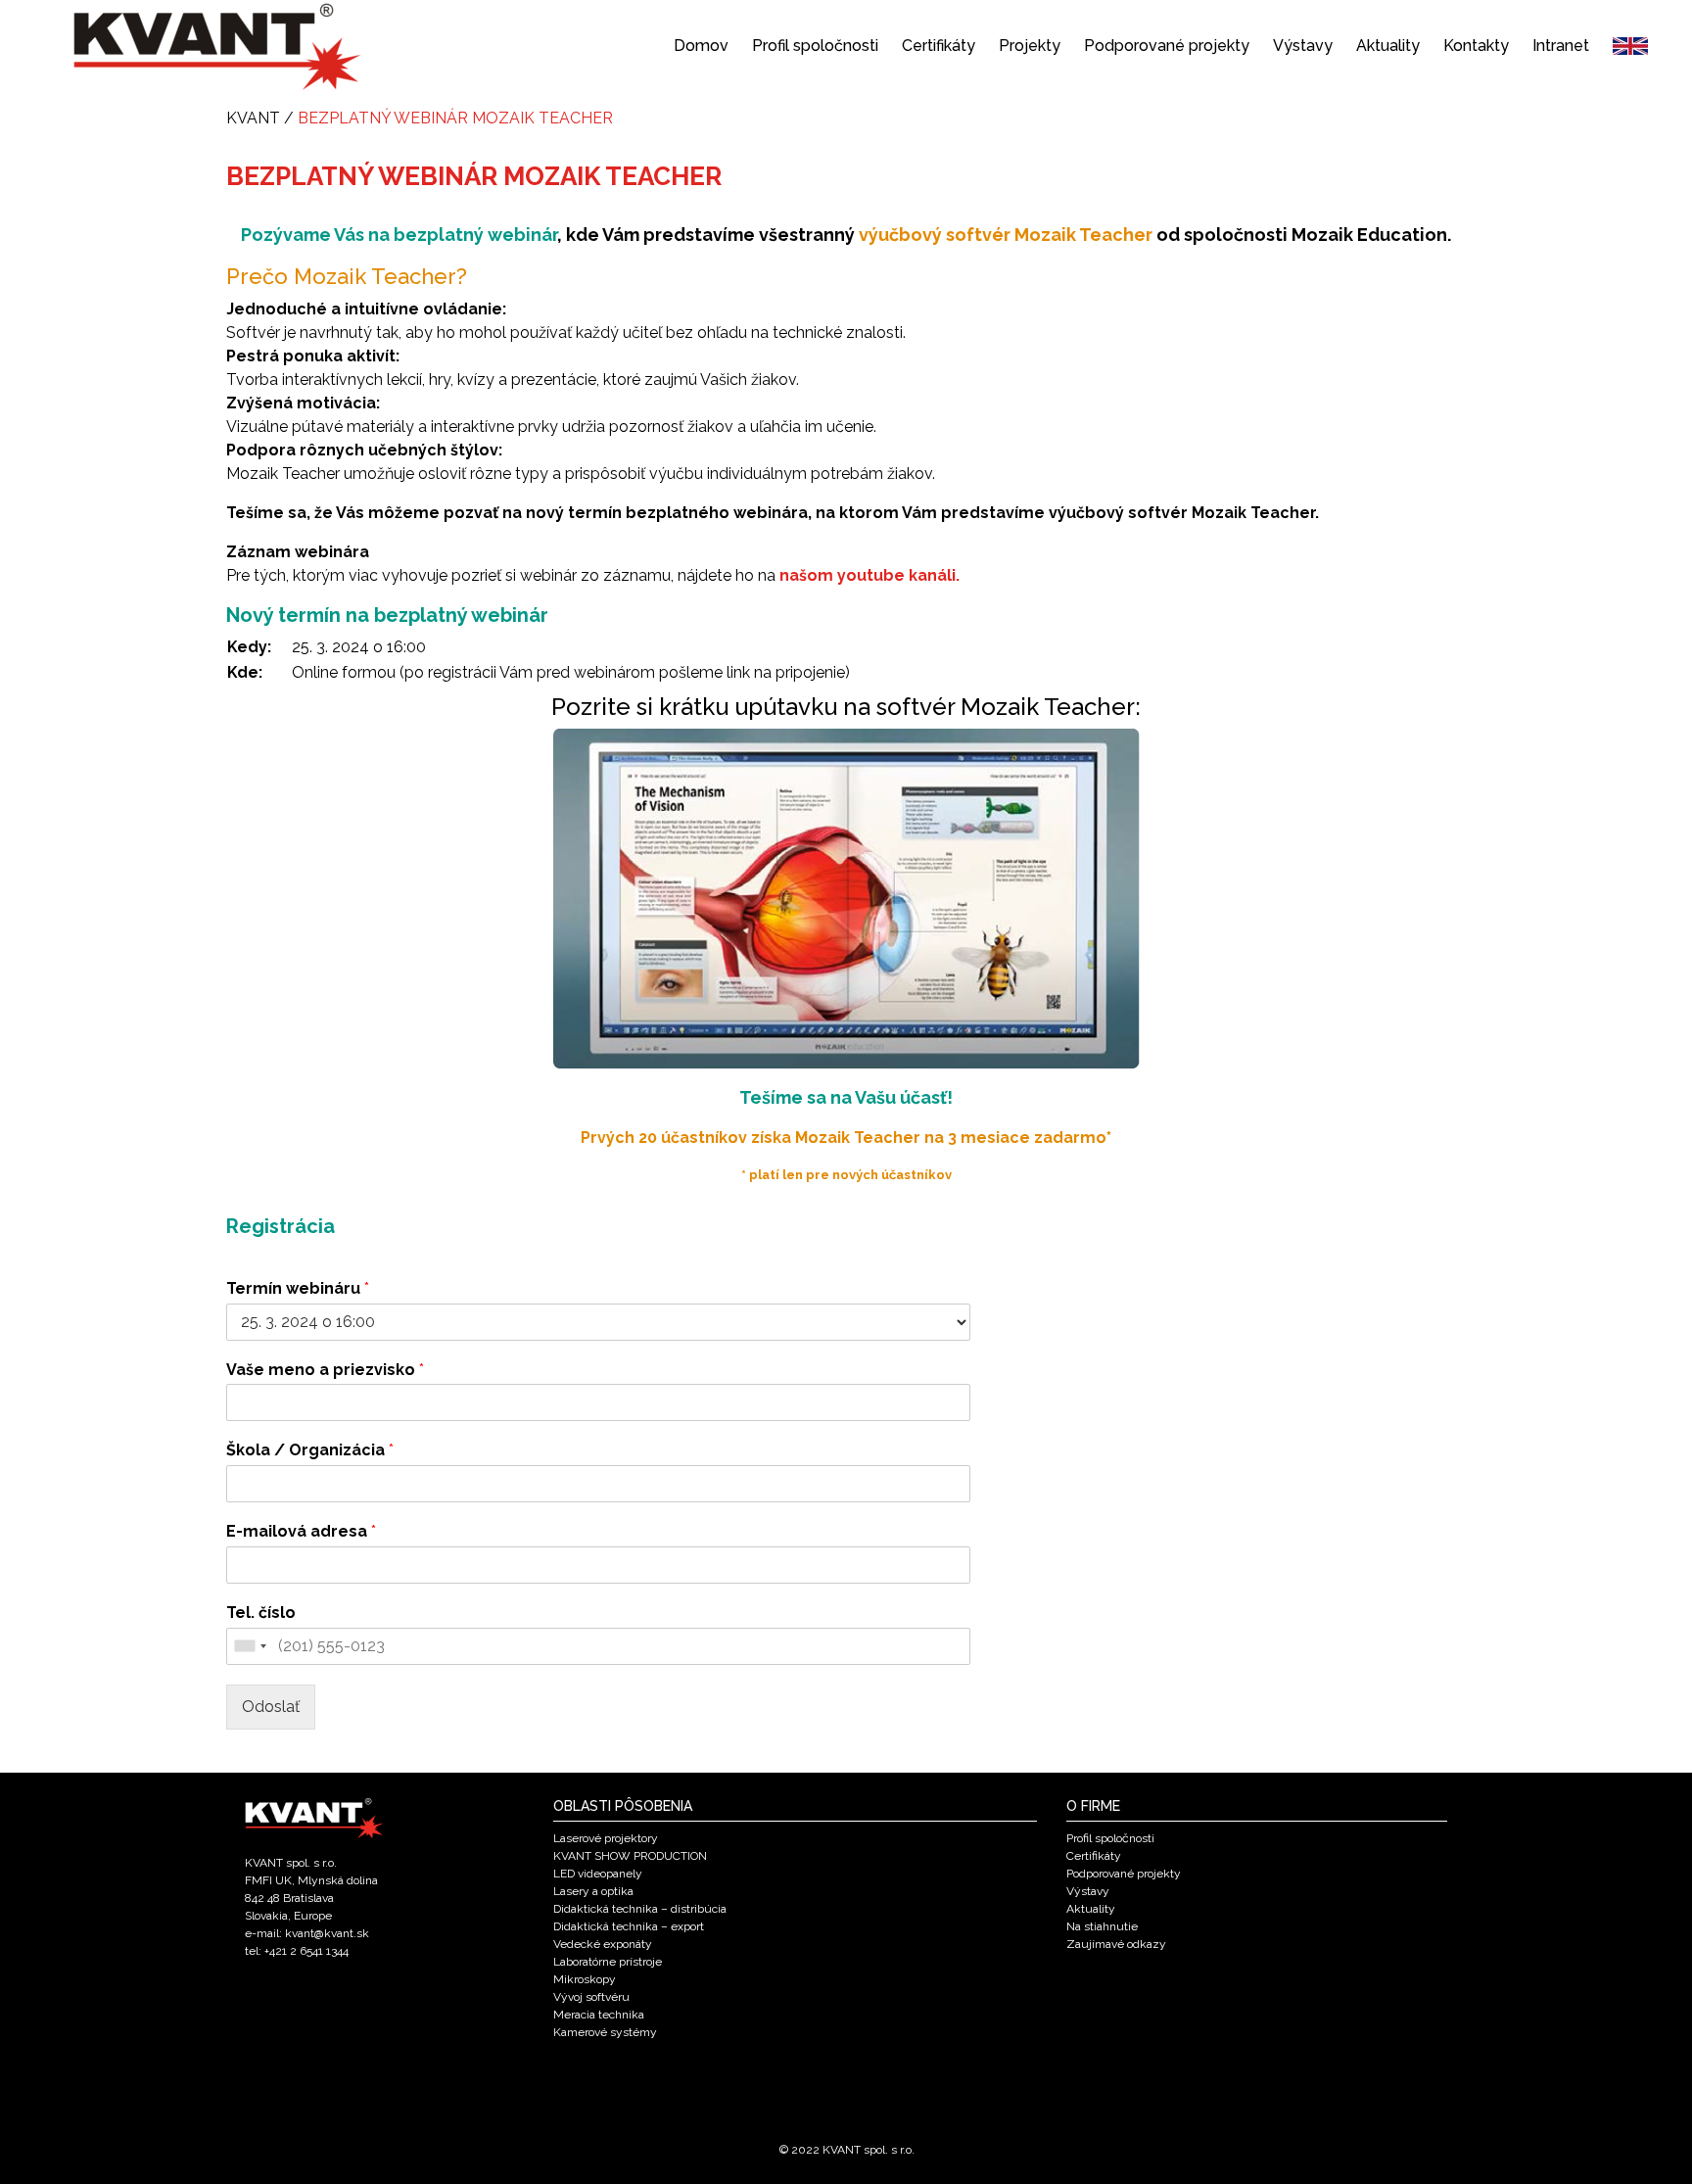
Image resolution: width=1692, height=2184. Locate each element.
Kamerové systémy (605, 2032)
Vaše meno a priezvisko (325, 1370)
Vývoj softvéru (591, 1997)
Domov (701, 46)
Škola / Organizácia (310, 1450)
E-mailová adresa (301, 1531)
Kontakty (1476, 46)
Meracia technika (599, 2015)
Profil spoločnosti (815, 46)
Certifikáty (939, 46)
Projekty (1030, 46)
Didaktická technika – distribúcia (640, 1909)
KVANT (253, 118)
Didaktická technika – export (629, 1926)
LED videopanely (598, 1874)
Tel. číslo (261, 1613)
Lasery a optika (593, 1891)
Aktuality (1388, 46)
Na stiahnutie (1102, 1926)
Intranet (1561, 46)
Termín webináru (298, 1288)
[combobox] (250, 1646)
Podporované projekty (1167, 46)
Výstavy (1303, 46)
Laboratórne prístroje (608, 1962)
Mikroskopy (585, 1979)
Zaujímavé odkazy (1116, 1944)
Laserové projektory (606, 1838)
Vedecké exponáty (603, 1944)
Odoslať (271, 1707)
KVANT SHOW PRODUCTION (630, 1856)
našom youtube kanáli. (869, 575)
